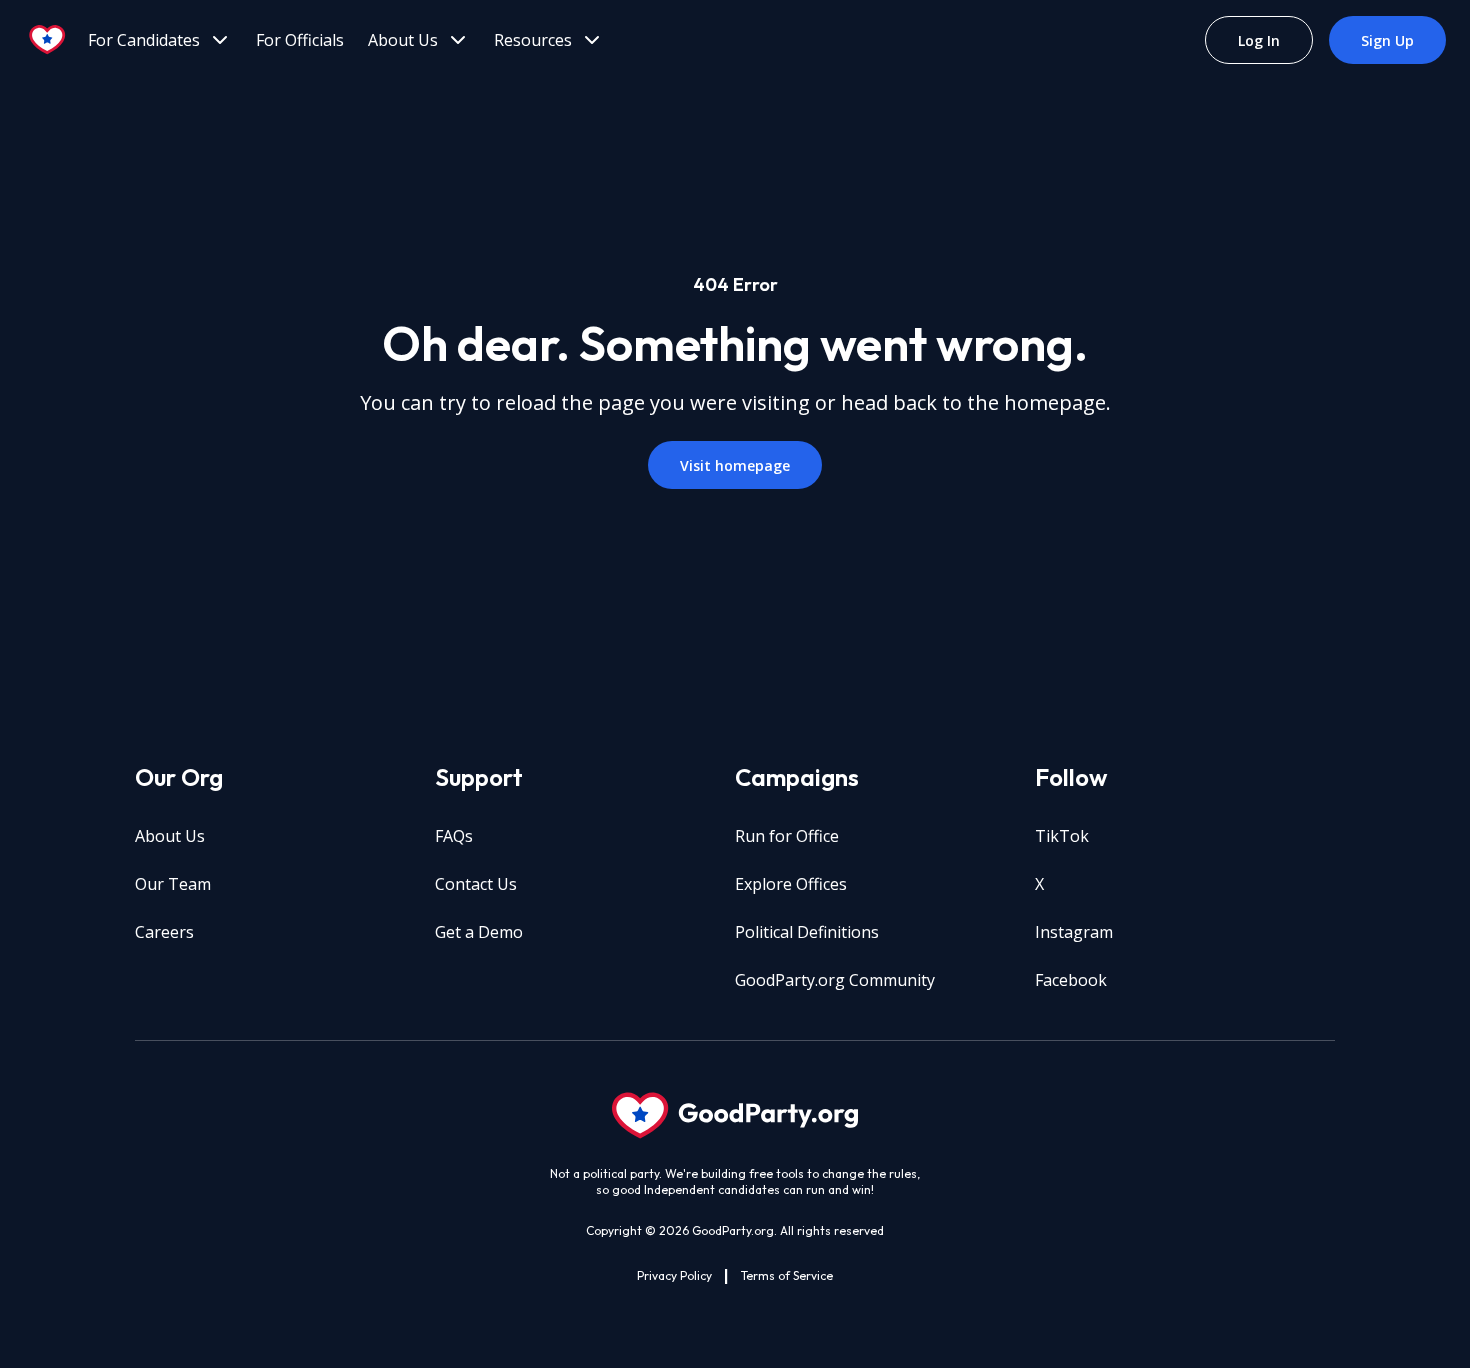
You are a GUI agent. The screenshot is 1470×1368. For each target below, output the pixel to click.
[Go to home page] (48, 40)
